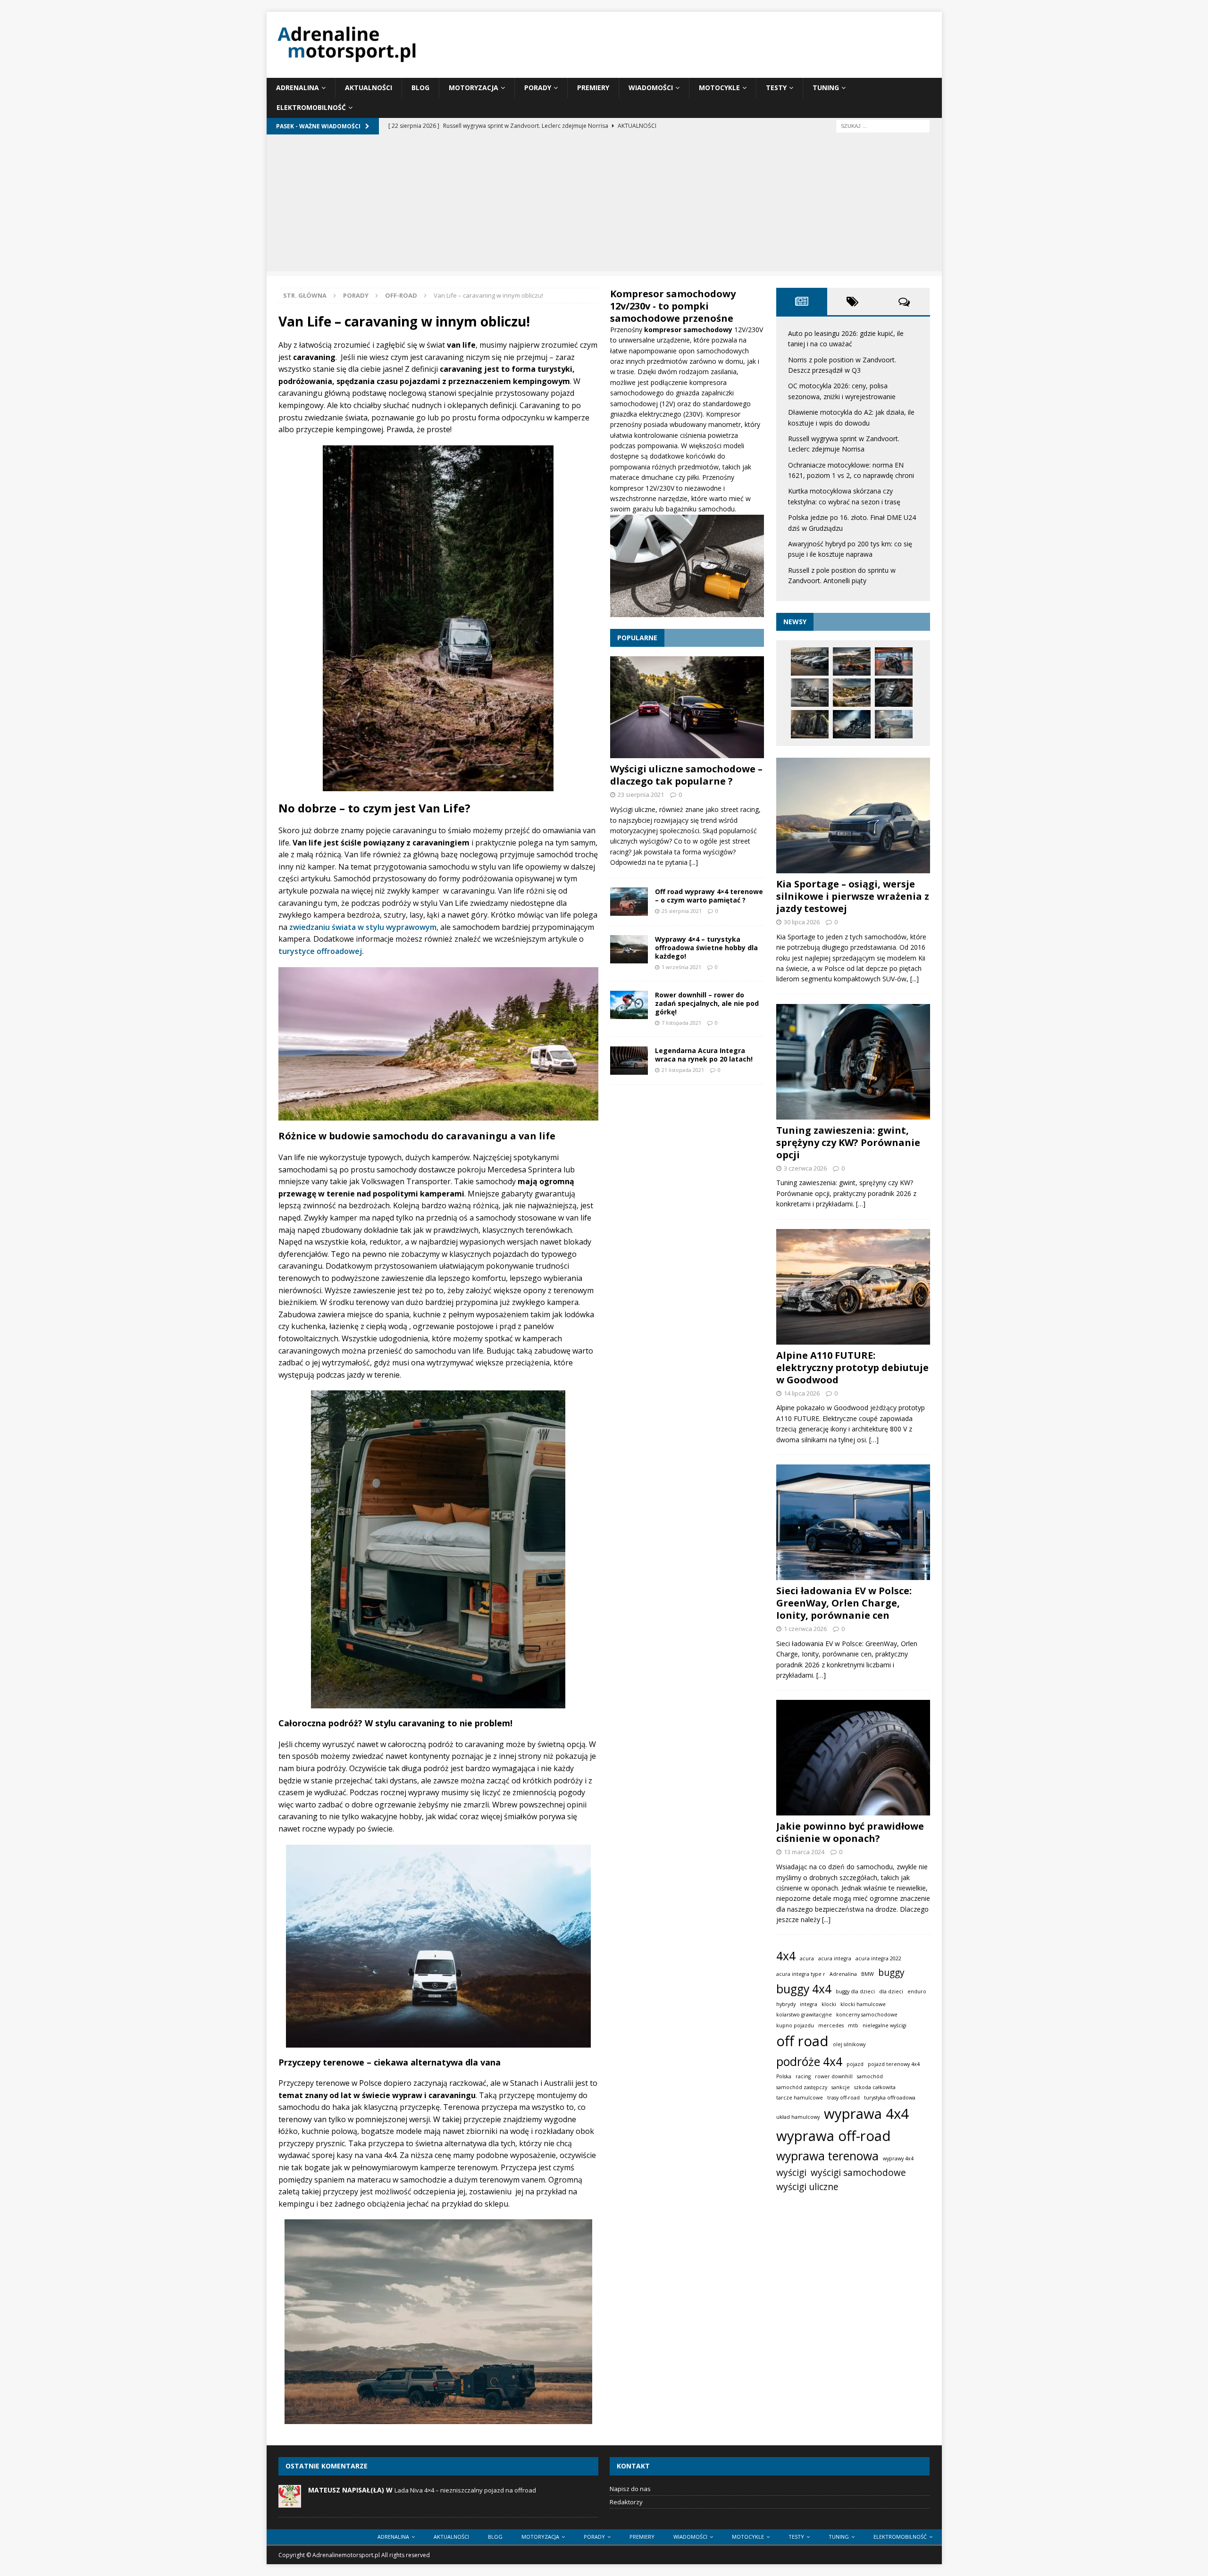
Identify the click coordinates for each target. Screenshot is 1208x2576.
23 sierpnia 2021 (641, 795)
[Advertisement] (604, 205)
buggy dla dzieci (855, 1991)
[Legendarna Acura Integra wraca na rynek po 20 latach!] (629, 1061)
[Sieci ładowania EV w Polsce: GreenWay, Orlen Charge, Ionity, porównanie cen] (853, 1522)
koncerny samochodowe (867, 2015)
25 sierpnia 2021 (682, 911)
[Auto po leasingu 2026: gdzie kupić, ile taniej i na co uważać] (810, 661)
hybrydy (786, 2004)
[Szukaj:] (883, 125)
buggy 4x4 (804, 1989)
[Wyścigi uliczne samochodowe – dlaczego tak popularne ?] (687, 707)
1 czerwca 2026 (805, 1629)
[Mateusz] (290, 2502)
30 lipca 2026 (802, 922)
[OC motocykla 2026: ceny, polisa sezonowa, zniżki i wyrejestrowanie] (894, 661)
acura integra (835, 1958)
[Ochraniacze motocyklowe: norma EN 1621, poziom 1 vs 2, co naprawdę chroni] (894, 693)
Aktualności (369, 88)
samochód (870, 2076)
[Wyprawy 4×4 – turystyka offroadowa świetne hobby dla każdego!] (629, 949)
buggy (891, 1973)
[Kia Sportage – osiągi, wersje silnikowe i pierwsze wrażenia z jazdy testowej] (853, 815)
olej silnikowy (849, 2044)
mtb (853, 2025)
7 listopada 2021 (681, 1023)
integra (809, 2004)
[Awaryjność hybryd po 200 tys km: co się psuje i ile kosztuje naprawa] (894, 724)
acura (807, 1958)
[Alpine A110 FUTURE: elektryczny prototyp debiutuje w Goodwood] (853, 1287)
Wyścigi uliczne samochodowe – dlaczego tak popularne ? (686, 775)
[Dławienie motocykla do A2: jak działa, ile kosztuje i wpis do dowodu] (810, 693)
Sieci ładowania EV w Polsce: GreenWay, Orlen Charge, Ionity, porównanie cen (844, 1603)
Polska (784, 2076)
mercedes (831, 2025)
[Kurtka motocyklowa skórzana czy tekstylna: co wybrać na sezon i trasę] (810, 724)
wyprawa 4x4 (866, 2114)
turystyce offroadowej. (321, 951)
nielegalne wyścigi (885, 2025)
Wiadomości (651, 88)
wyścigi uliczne (807, 2187)
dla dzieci (891, 1991)
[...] (694, 862)
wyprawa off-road (834, 2136)
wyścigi (791, 2173)
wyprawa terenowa (827, 2156)
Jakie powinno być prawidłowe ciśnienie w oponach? (850, 1832)
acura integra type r (801, 1974)
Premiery (593, 88)
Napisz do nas (630, 2489)
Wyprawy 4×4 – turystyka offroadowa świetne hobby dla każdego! (706, 948)
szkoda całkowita (875, 2087)
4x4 (786, 1956)
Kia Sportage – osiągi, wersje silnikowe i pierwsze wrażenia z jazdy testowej (853, 896)
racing (803, 2076)
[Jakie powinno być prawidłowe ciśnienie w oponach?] (853, 1758)
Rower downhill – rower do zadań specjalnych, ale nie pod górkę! (707, 1003)
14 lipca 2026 (802, 1393)
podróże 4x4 (809, 2062)
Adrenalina (298, 88)
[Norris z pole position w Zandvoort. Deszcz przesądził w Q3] (852, 661)
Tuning (826, 88)
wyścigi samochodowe (858, 2173)
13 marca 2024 (804, 1852)
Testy (776, 88)
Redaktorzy (626, 2502)
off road (802, 2041)
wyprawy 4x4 (898, 2158)
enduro (917, 1991)
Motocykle (719, 88)
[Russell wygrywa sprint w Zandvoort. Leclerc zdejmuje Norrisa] (852, 693)
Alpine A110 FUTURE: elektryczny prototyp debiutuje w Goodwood (852, 1367)
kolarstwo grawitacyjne (804, 2015)
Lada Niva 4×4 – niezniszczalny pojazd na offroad (465, 2490)
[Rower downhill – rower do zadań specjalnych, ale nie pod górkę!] (629, 1005)
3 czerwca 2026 (805, 1168)
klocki (829, 2004)
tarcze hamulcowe (800, 2098)
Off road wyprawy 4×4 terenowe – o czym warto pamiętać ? (709, 896)
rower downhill (834, 2076)
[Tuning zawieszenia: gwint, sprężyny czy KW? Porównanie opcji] (853, 1062)
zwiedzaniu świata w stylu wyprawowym (362, 927)
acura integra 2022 (878, 1958)
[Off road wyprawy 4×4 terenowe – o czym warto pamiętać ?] (629, 902)
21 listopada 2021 (683, 1070)
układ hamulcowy (798, 2117)
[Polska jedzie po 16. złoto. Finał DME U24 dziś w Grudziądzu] (852, 724)
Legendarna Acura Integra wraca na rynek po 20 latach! (704, 1055)
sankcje (841, 2087)
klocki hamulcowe (863, 2004)
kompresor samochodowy (689, 330)
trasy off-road (843, 2098)
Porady (538, 88)
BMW (868, 1974)
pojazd (855, 2064)
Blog (420, 88)
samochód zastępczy (802, 2087)
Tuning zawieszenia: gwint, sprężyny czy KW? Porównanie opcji (848, 1142)
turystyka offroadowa (890, 2098)
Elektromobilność (311, 107)
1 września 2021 (681, 967)
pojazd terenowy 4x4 (894, 2064)
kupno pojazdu (795, 2025)
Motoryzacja (474, 88)
